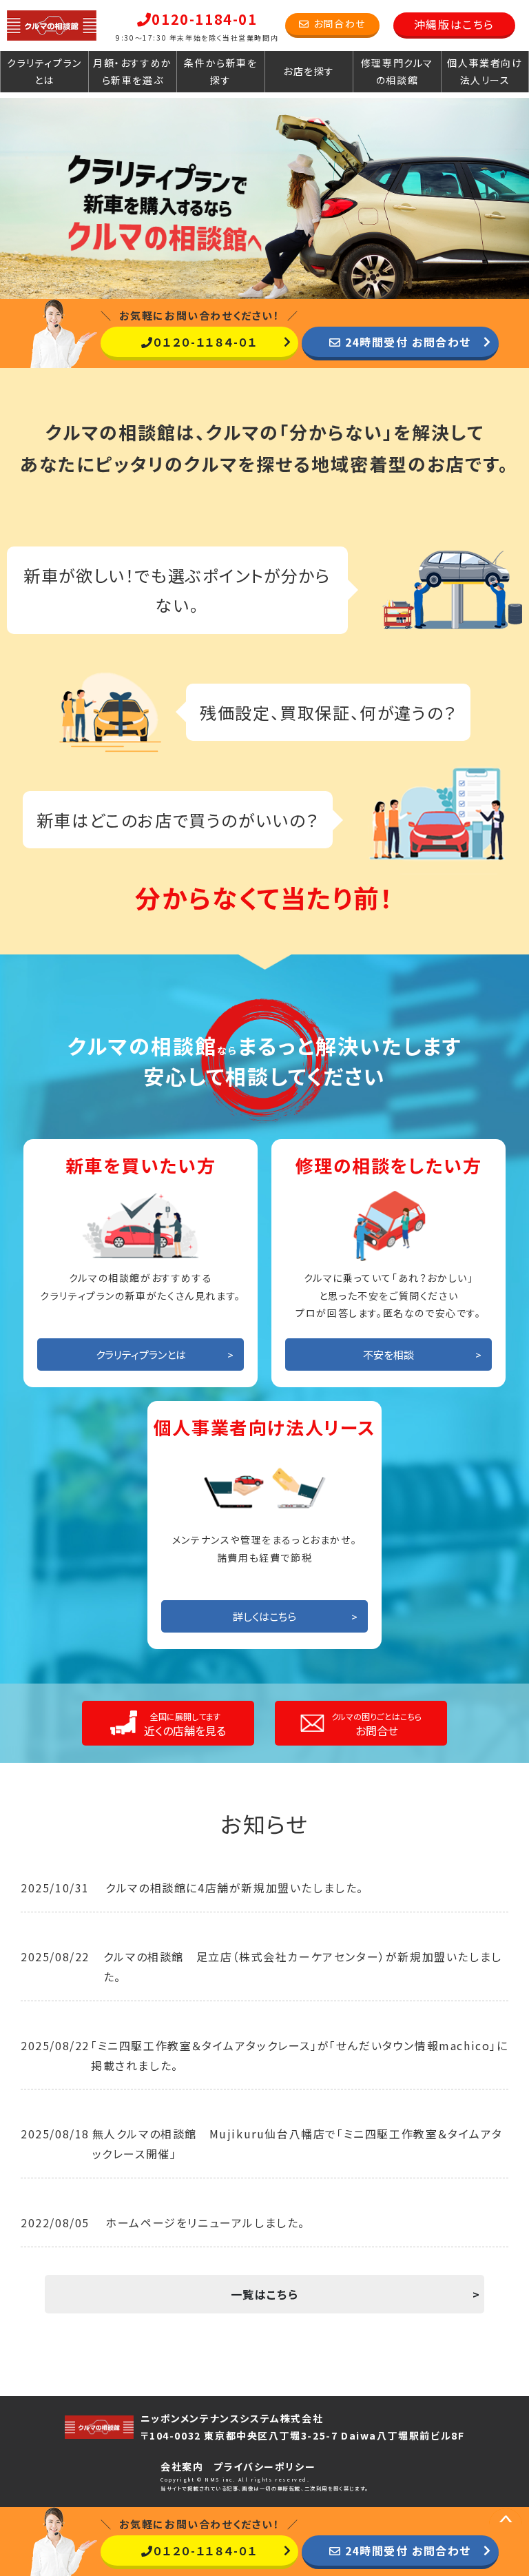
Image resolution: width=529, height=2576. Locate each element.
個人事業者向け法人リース (485, 71)
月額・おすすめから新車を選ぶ (133, 71)
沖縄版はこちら (454, 24)
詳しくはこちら (264, 1616)
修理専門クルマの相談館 (397, 71)
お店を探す (309, 71)
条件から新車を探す (220, 71)
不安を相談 (388, 1355)
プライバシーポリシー (264, 2466)
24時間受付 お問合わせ (408, 342)
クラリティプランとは (44, 71)
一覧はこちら (265, 2294)
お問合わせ (340, 23)
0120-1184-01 (204, 19)
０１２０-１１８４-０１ (206, 342)
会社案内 (182, 2466)
